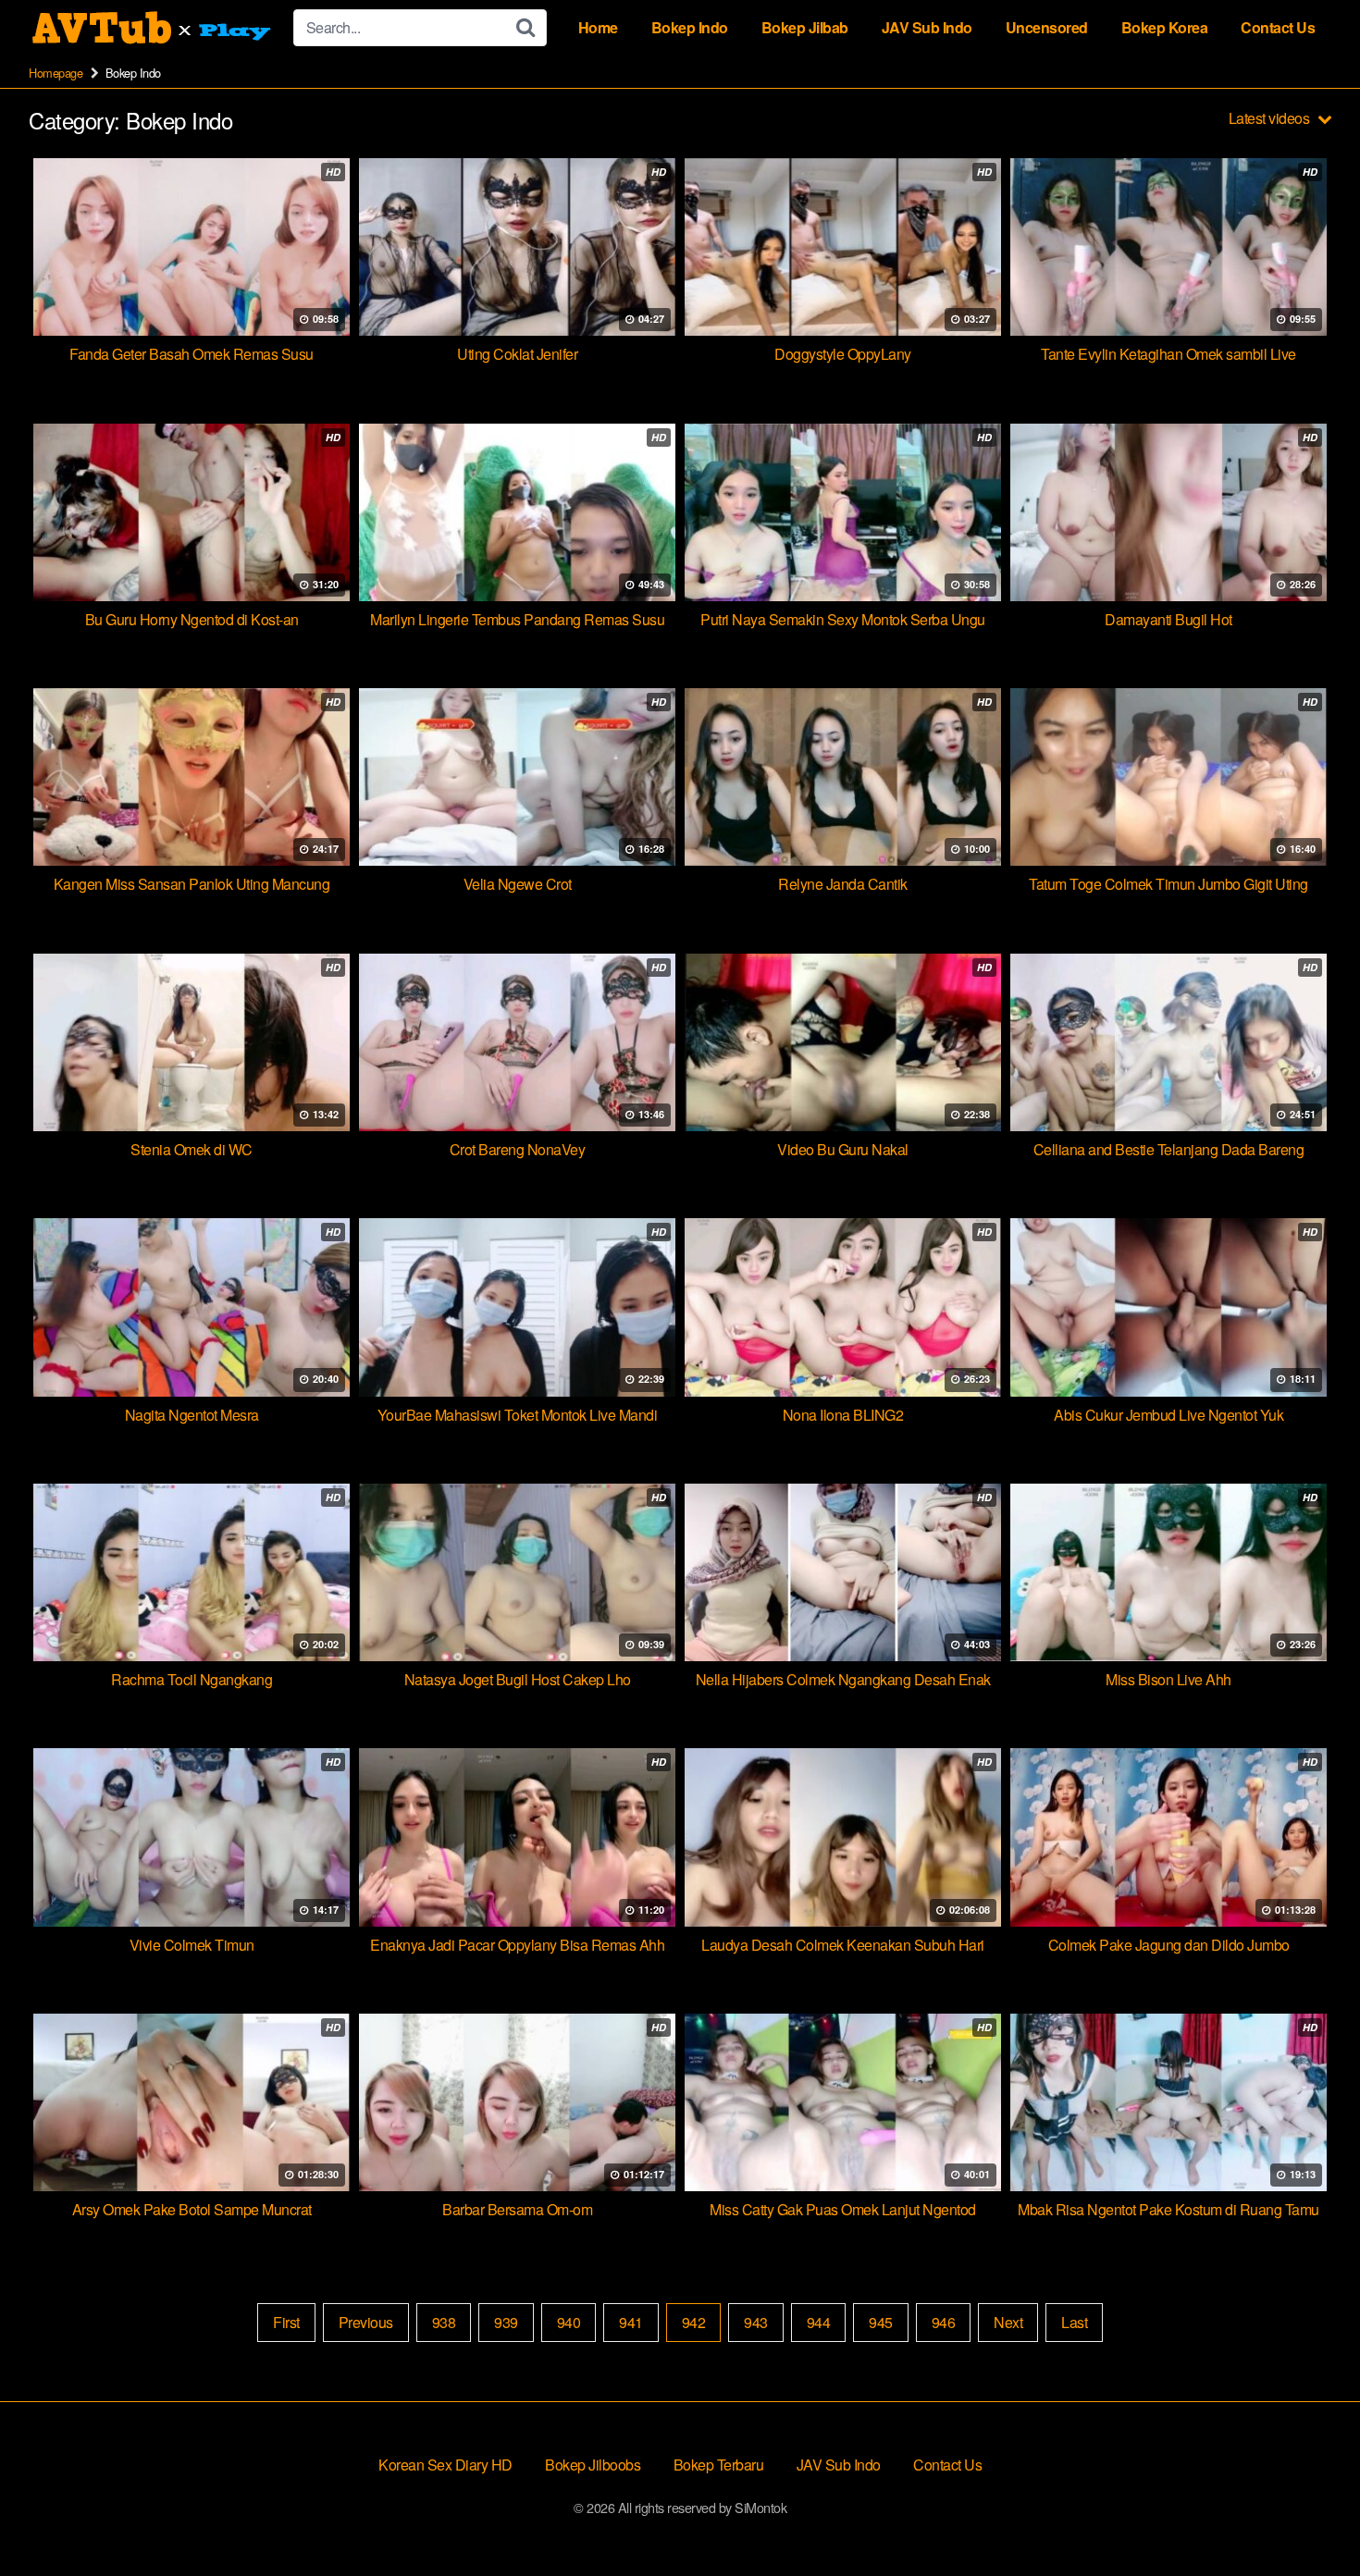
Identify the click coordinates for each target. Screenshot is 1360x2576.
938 (444, 2322)
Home (598, 27)
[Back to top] (1309, 2517)
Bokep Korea (1165, 27)
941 (631, 2322)
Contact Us (1278, 27)
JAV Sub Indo (927, 27)
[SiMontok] (154, 28)
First (286, 2322)
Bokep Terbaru (719, 2465)
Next (1008, 2322)
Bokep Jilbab (805, 27)
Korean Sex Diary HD (445, 2465)
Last (1074, 2322)
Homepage (56, 73)
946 (944, 2322)
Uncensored (1047, 27)
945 (881, 2322)
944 (819, 2322)
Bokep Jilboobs (593, 2465)
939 (506, 2322)
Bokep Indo (690, 27)
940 (569, 2322)
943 (756, 2322)
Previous (366, 2322)
